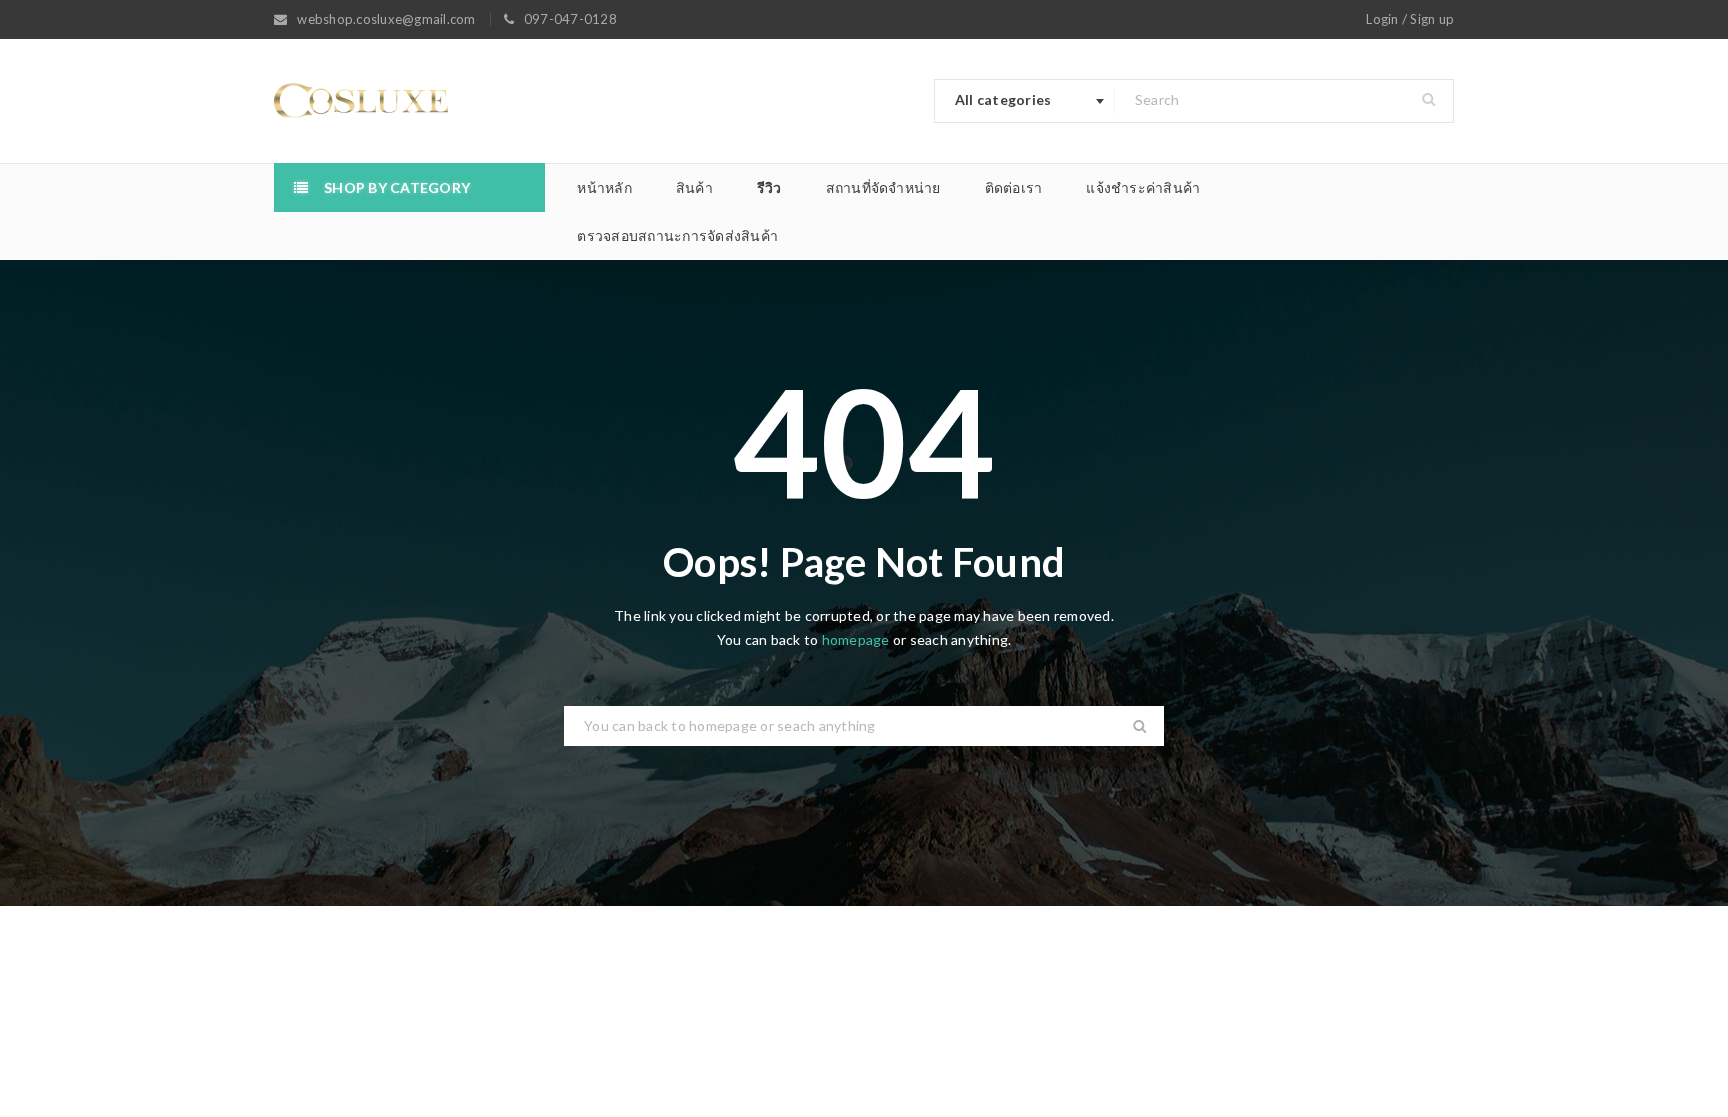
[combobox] (1025, 101)
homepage (856, 639)
